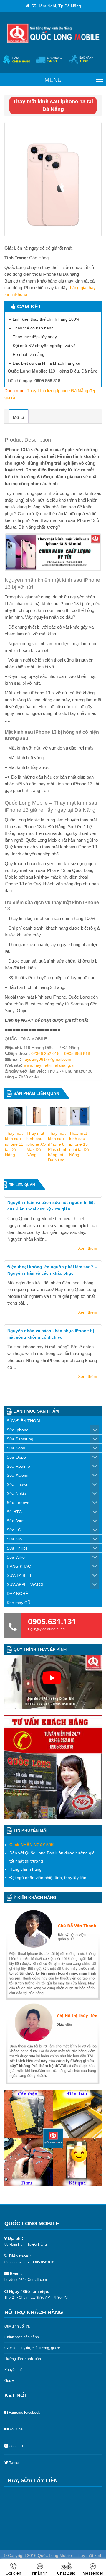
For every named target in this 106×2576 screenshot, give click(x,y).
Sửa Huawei (18, 1484)
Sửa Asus (16, 1521)
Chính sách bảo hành (22, 2337)
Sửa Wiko (16, 1557)
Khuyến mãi (14, 2370)
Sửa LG (14, 1530)
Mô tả (19, 417)
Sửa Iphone (18, 1430)
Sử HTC (14, 1512)
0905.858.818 (77, 1053)
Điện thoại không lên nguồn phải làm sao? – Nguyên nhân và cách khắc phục (52, 1270)
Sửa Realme (18, 1466)
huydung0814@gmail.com (47, 1059)
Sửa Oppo (16, 1457)
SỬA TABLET (19, 1575)
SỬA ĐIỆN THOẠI (23, 1421)
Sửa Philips (17, 1548)
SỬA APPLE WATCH (26, 1584)
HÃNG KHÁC (19, 1566)
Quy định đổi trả (17, 2326)
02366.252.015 (45, 1053)
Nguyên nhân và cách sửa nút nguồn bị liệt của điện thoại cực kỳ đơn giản (51, 1206)
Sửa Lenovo (18, 1503)
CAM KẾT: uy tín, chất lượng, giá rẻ (32, 2348)
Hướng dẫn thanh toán (23, 2359)
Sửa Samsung (20, 1439)
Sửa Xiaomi (18, 1475)
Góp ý (9, 2381)
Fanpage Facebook (24, 2413)
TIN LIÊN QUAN (22, 1185)
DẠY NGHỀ (17, 1594)
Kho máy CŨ (19, 1603)
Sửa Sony (16, 1448)
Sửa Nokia (16, 1493)
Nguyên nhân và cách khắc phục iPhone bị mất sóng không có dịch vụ (51, 1334)
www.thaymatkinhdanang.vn (50, 1065)
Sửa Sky (15, 1539)
